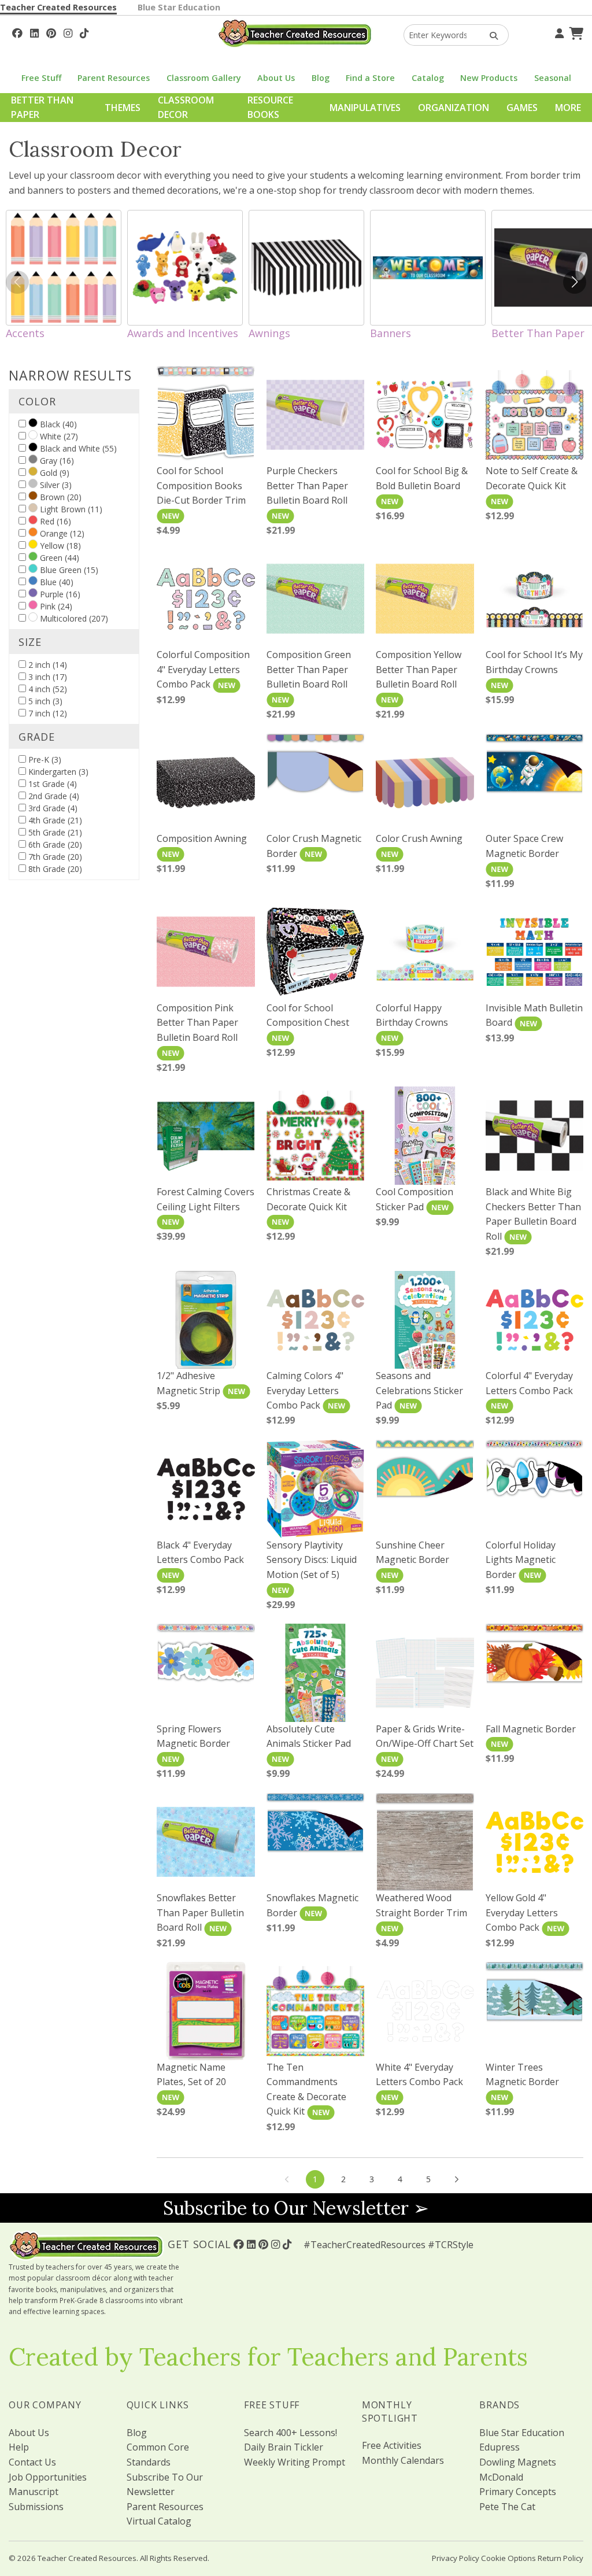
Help (19, 2447)
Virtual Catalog (159, 2521)
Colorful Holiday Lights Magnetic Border (521, 1560)
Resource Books (270, 108)
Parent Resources (114, 78)
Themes (123, 108)
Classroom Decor (186, 108)
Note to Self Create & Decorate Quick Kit (532, 478)
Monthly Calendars (403, 2460)
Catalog (428, 78)
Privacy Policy (456, 2558)
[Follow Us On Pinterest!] (51, 32)
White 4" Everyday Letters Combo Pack (419, 2075)
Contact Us (32, 2462)
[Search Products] (490, 35)
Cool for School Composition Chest (308, 1015)
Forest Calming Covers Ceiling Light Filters (206, 1199)
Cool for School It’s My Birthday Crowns (534, 662)
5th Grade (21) (54, 832)
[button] (575, 282)
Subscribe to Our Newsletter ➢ (296, 2208)
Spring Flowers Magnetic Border (193, 1736)
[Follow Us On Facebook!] (17, 32)
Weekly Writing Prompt (295, 2462)
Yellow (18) (59, 546)
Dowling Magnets (518, 2462)
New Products (489, 78)
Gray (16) (56, 461)
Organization (454, 108)
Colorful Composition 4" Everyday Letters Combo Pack (203, 669)
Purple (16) (59, 594)
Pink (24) (55, 606)
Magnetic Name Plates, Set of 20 (191, 2075)
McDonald (501, 2477)
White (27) (58, 436)
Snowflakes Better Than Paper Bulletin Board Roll (200, 1912)
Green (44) (58, 558)
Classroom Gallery (204, 78)
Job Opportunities (48, 2477)
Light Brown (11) (70, 509)
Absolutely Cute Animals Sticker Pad (309, 1736)
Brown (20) (60, 497)
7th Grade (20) (54, 857)
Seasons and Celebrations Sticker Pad (419, 1390)
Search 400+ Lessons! (291, 2433)
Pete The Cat (507, 2507)
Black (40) (57, 424)
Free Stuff (41, 78)
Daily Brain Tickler (284, 2447)
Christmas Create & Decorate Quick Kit (308, 1199)
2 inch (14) (47, 665)
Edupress (499, 2447)
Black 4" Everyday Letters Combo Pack (200, 1553)
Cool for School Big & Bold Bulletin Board (422, 478)
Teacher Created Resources (58, 7)
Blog (321, 78)
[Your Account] (558, 32)
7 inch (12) (47, 713)
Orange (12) (61, 533)
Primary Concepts (518, 2492)
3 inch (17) (47, 677)
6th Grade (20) (54, 845)
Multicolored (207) (73, 618)
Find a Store (370, 78)
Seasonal (553, 78)
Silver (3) (55, 485)
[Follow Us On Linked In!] (34, 32)
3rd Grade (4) (52, 808)
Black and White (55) (77, 448)
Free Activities (392, 2445)
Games (522, 108)
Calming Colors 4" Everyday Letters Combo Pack (305, 1390)
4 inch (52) (47, 689)
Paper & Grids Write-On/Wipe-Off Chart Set (425, 1736)
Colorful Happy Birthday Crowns (412, 1015)
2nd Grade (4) (53, 796)
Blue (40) (55, 582)
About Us (276, 78)
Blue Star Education (179, 7)
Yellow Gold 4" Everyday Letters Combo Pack (522, 1912)
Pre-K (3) (44, 760)
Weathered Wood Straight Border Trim (421, 1905)
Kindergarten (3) (57, 772)
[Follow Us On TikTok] (84, 32)
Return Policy (560, 2558)
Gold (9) (53, 473)
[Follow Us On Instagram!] (68, 32)
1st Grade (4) (51, 784)
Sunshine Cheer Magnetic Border (412, 1553)
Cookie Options (508, 2558)
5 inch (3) (44, 701)
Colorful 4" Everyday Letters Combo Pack (529, 1383)
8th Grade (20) (54, 869)
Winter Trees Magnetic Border (522, 2075)
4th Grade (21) (54, 820)
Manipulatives (365, 108)
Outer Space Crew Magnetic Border (524, 846)
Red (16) (54, 521)
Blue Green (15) (68, 570)
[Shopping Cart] (575, 32)
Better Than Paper (42, 108)
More (568, 108)
